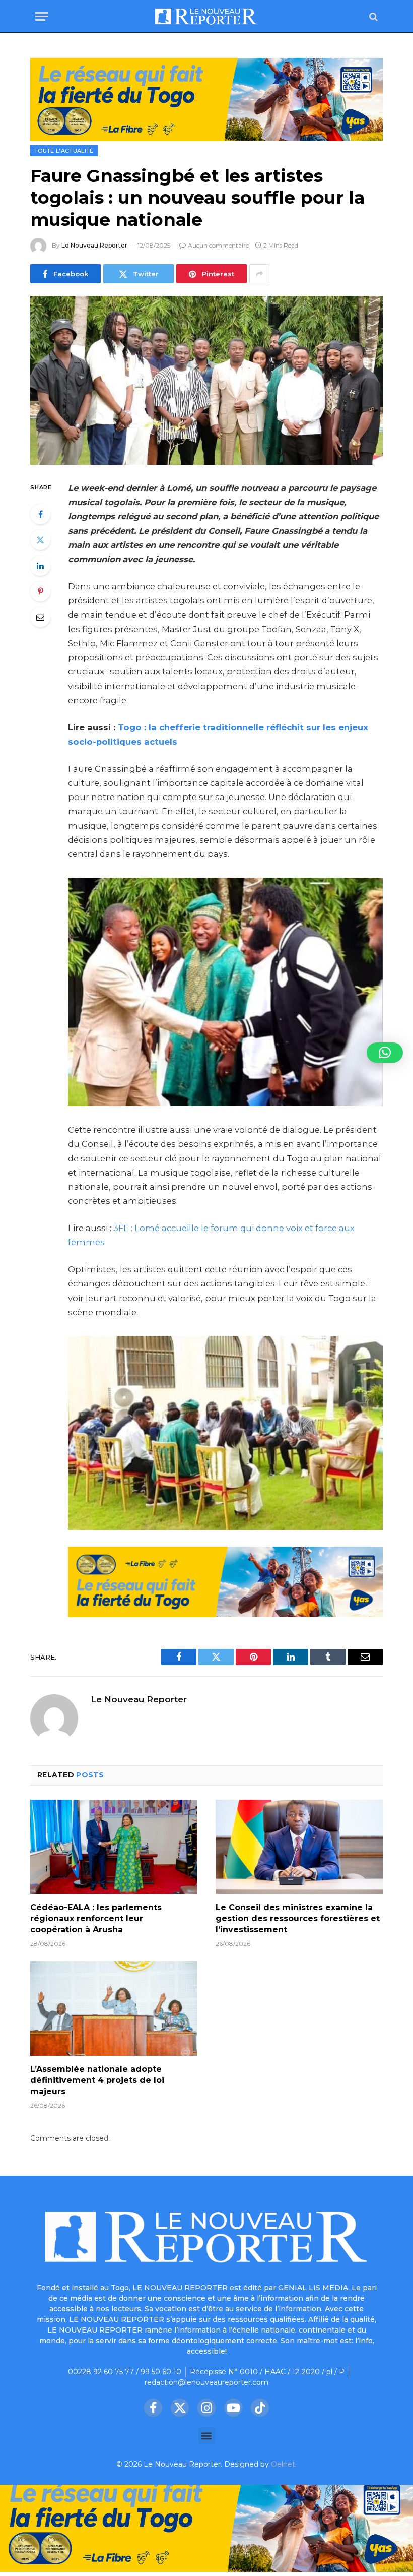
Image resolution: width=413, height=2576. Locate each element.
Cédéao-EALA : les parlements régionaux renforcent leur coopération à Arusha (96, 1918)
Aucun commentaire (218, 245)
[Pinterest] (40, 591)
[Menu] (42, 16)
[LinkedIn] (40, 566)
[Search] (372, 16)
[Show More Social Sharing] (259, 274)
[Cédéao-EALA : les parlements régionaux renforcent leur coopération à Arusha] (114, 1847)
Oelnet (283, 2464)
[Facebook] (40, 514)
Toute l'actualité (64, 151)
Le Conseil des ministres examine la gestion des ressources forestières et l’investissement (298, 1918)
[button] (207, 2436)
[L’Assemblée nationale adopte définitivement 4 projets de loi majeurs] (114, 2009)
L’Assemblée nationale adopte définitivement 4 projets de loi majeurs (97, 2080)
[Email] (40, 617)
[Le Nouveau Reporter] (206, 16)
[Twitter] (40, 540)
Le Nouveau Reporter (94, 245)
